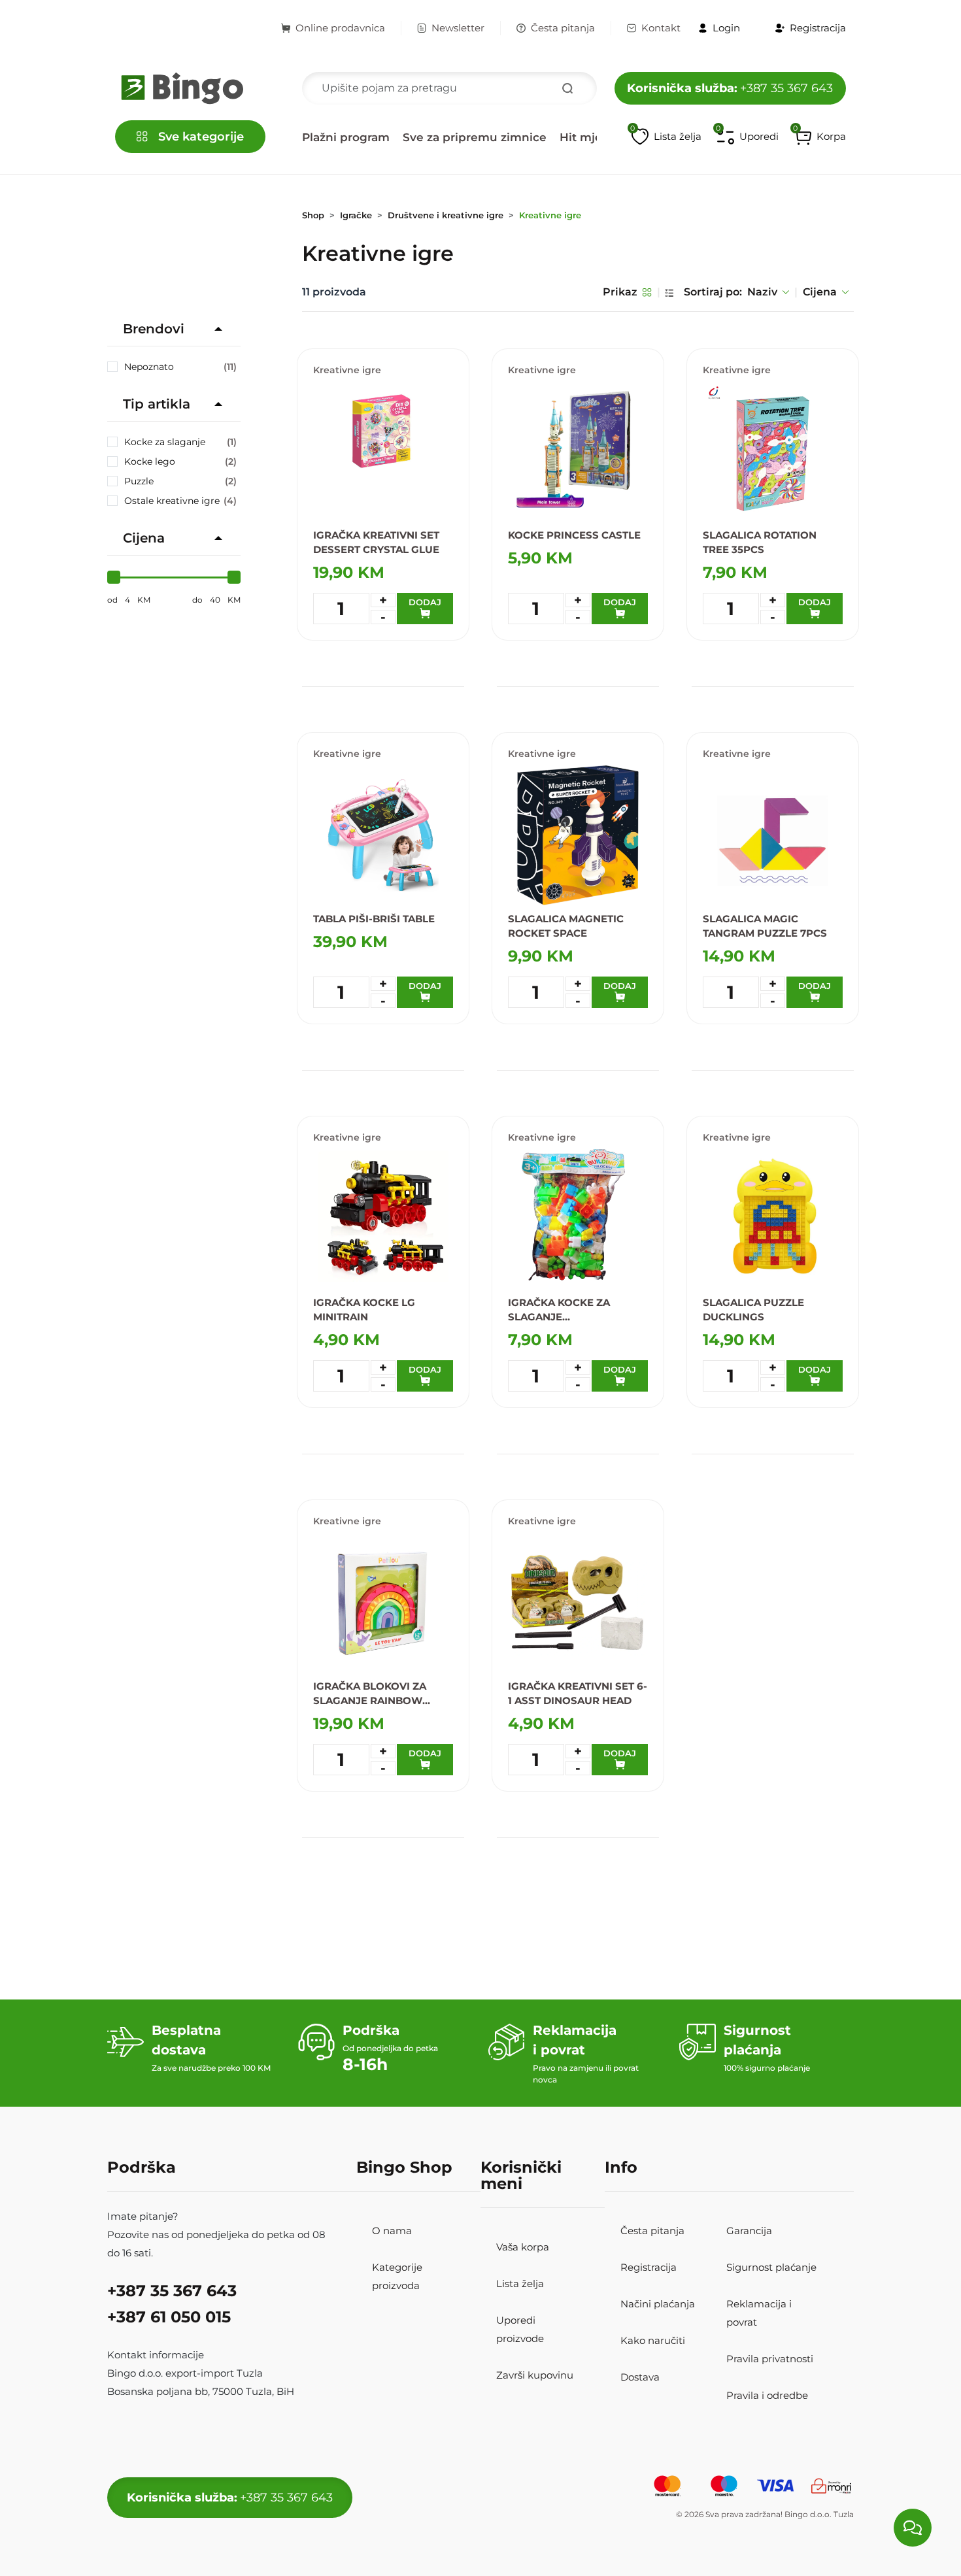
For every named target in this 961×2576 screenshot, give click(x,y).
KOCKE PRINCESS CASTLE (574, 535)
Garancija (749, 2231)
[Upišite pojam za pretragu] (567, 88)
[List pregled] (669, 292)
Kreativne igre (550, 215)
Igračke (356, 215)
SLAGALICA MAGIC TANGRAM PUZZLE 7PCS (765, 926)
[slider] (114, 577)
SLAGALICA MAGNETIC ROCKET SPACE (566, 926)
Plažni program (346, 137)
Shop (313, 215)
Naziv (762, 292)
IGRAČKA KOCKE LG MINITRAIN (364, 1310)
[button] (820, 137)
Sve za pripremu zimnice (475, 137)
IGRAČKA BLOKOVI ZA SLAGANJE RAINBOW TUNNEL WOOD (370, 1694)
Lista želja (520, 2283)
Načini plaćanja (658, 2304)
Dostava (640, 2377)
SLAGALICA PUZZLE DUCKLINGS (753, 1310)
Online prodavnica (340, 28)
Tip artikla (157, 404)
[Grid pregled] (647, 292)
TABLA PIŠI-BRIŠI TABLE (374, 919)
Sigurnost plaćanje (771, 2267)
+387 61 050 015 (169, 2317)
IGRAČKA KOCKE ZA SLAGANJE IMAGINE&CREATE (559, 1310)
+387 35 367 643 (730, 88)
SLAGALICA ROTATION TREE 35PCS (760, 542)
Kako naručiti (653, 2340)
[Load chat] (913, 2528)
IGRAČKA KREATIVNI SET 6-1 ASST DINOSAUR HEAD (578, 1693)
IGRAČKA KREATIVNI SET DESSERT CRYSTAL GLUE (376, 542)
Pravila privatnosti (770, 2359)
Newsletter (458, 28)
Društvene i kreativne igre (446, 215)
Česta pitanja (563, 28)
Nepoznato (180, 367)
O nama (392, 2231)
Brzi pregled (432, 651)
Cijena (820, 292)
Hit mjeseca (594, 137)
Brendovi (154, 329)
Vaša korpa (523, 2247)
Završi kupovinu (535, 2375)
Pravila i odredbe (767, 2395)
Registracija (649, 2267)
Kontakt (661, 28)
